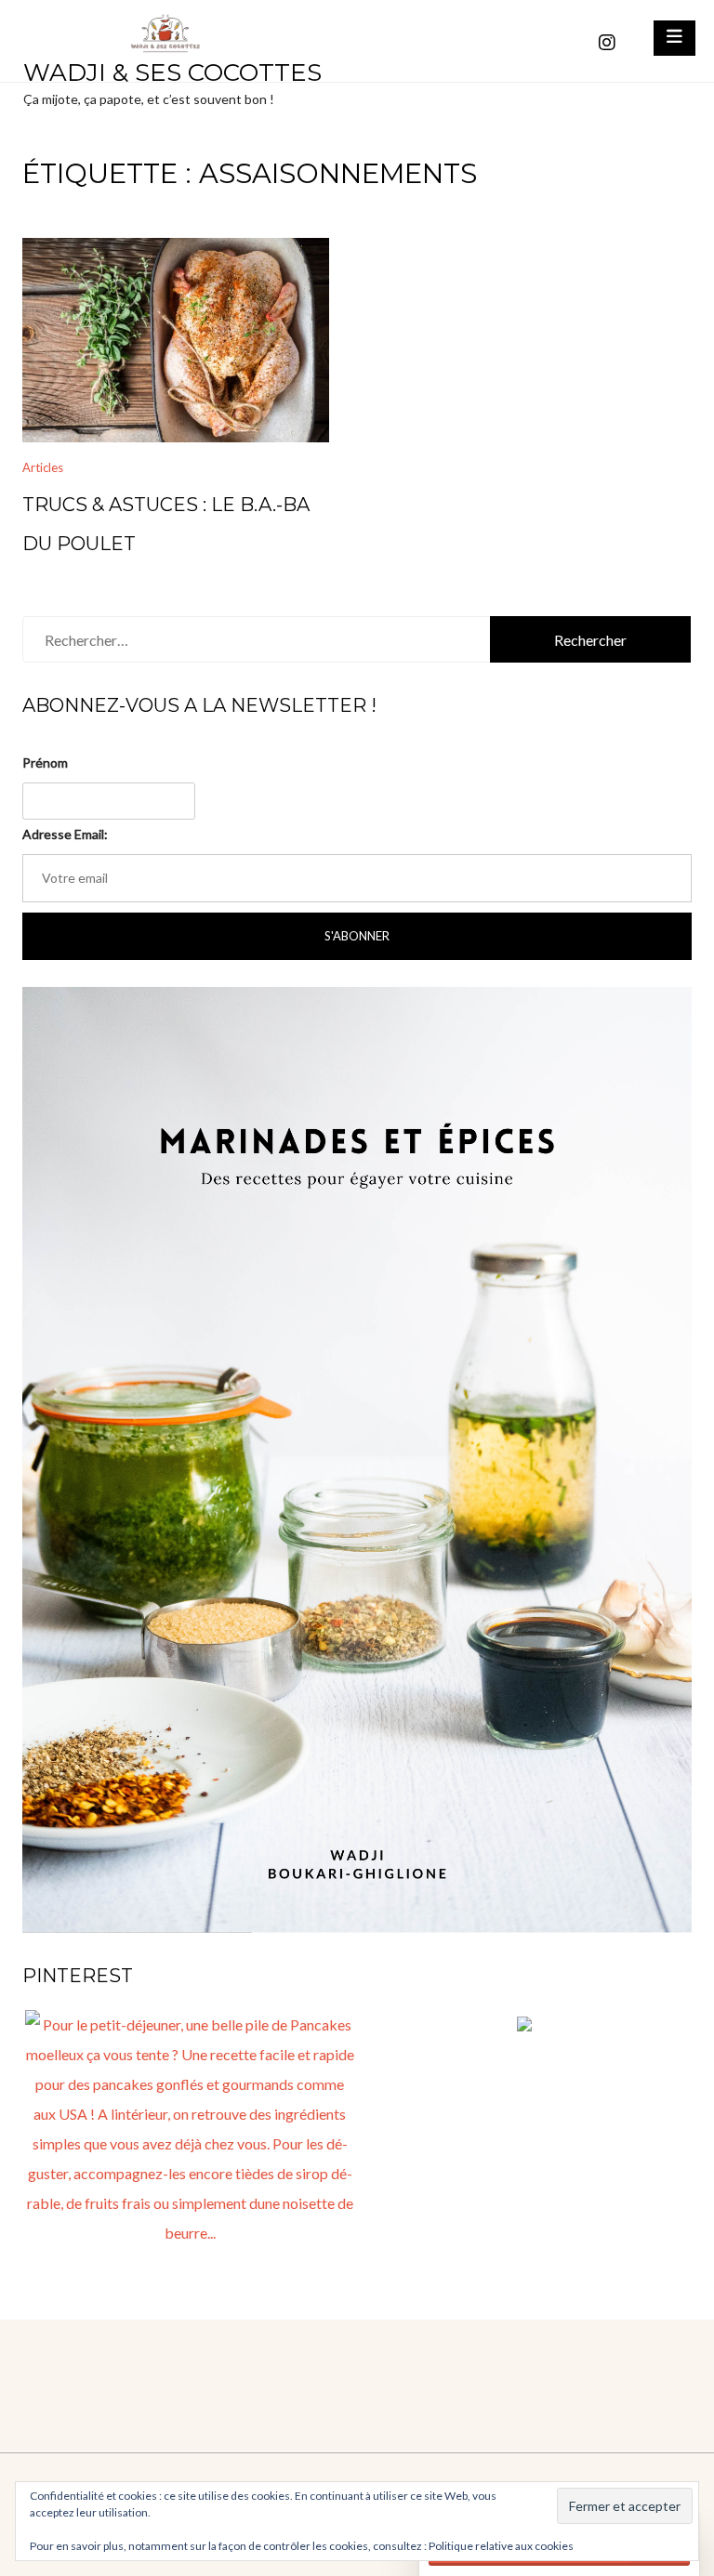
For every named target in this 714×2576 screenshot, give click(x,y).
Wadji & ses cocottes (172, 72)
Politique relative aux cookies (501, 2546)
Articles (43, 467)
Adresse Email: (65, 834)
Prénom (45, 762)
